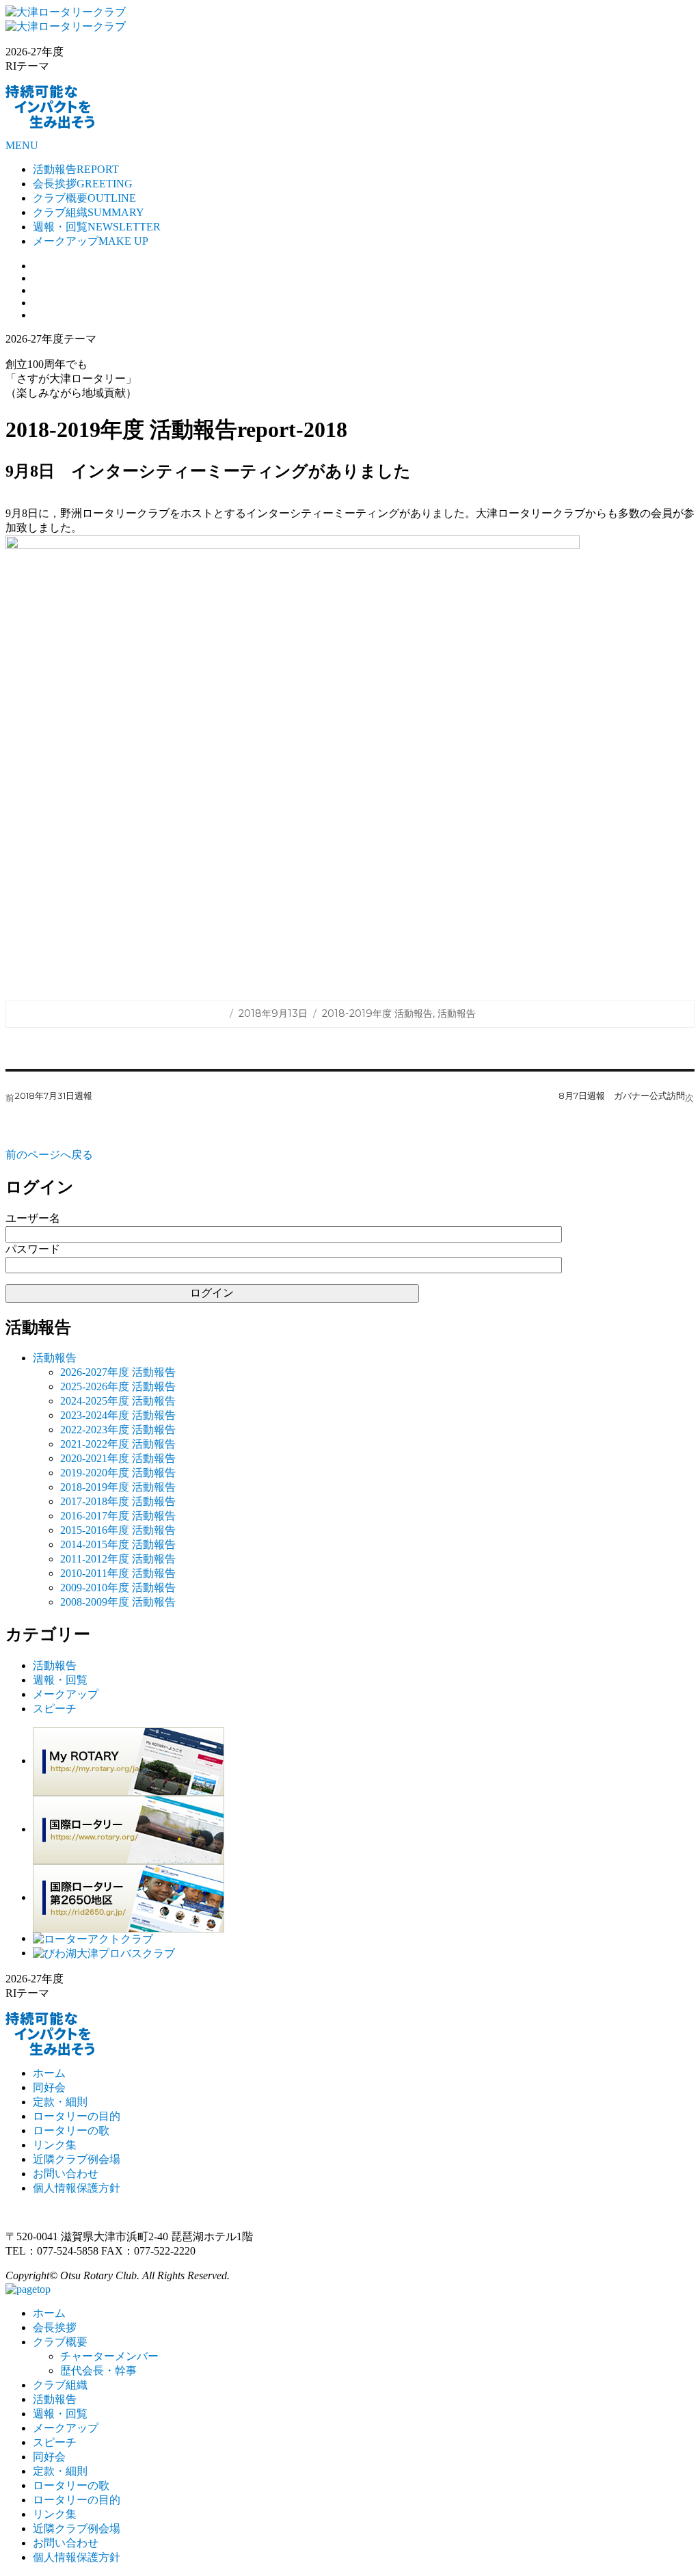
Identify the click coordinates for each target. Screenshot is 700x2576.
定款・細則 (60, 2102)
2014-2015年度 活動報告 (118, 1544)
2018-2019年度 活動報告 (377, 1013)
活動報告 (76, 169)
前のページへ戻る (49, 1155)
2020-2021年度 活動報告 (118, 1458)
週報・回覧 (97, 227)
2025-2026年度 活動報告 (118, 1386)
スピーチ (55, 1709)
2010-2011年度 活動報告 (118, 1573)
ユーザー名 (33, 1218)
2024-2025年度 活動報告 (118, 1401)
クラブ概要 (84, 198)
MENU (22, 145)
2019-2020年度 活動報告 (118, 1473)
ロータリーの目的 (77, 2116)
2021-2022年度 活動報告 (118, 1444)
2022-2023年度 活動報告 (118, 1430)
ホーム (49, 2073)
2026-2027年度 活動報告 (118, 1372)
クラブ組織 (89, 212)
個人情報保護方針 (77, 2188)
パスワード (33, 1249)
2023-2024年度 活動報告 (118, 1415)
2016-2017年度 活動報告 (118, 1516)
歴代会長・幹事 (98, 2371)
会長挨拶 (83, 184)
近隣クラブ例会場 (77, 2159)
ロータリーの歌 (71, 2130)
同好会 (49, 2087)
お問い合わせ (66, 2174)
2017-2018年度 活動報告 (118, 1501)
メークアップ (91, 241)
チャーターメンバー (109, 2356)
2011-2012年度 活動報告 (118, 1559)
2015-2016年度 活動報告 (118, 1530)
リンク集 (55, 2145)
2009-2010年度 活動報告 (118, 1588)
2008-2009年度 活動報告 (118, 1602)
